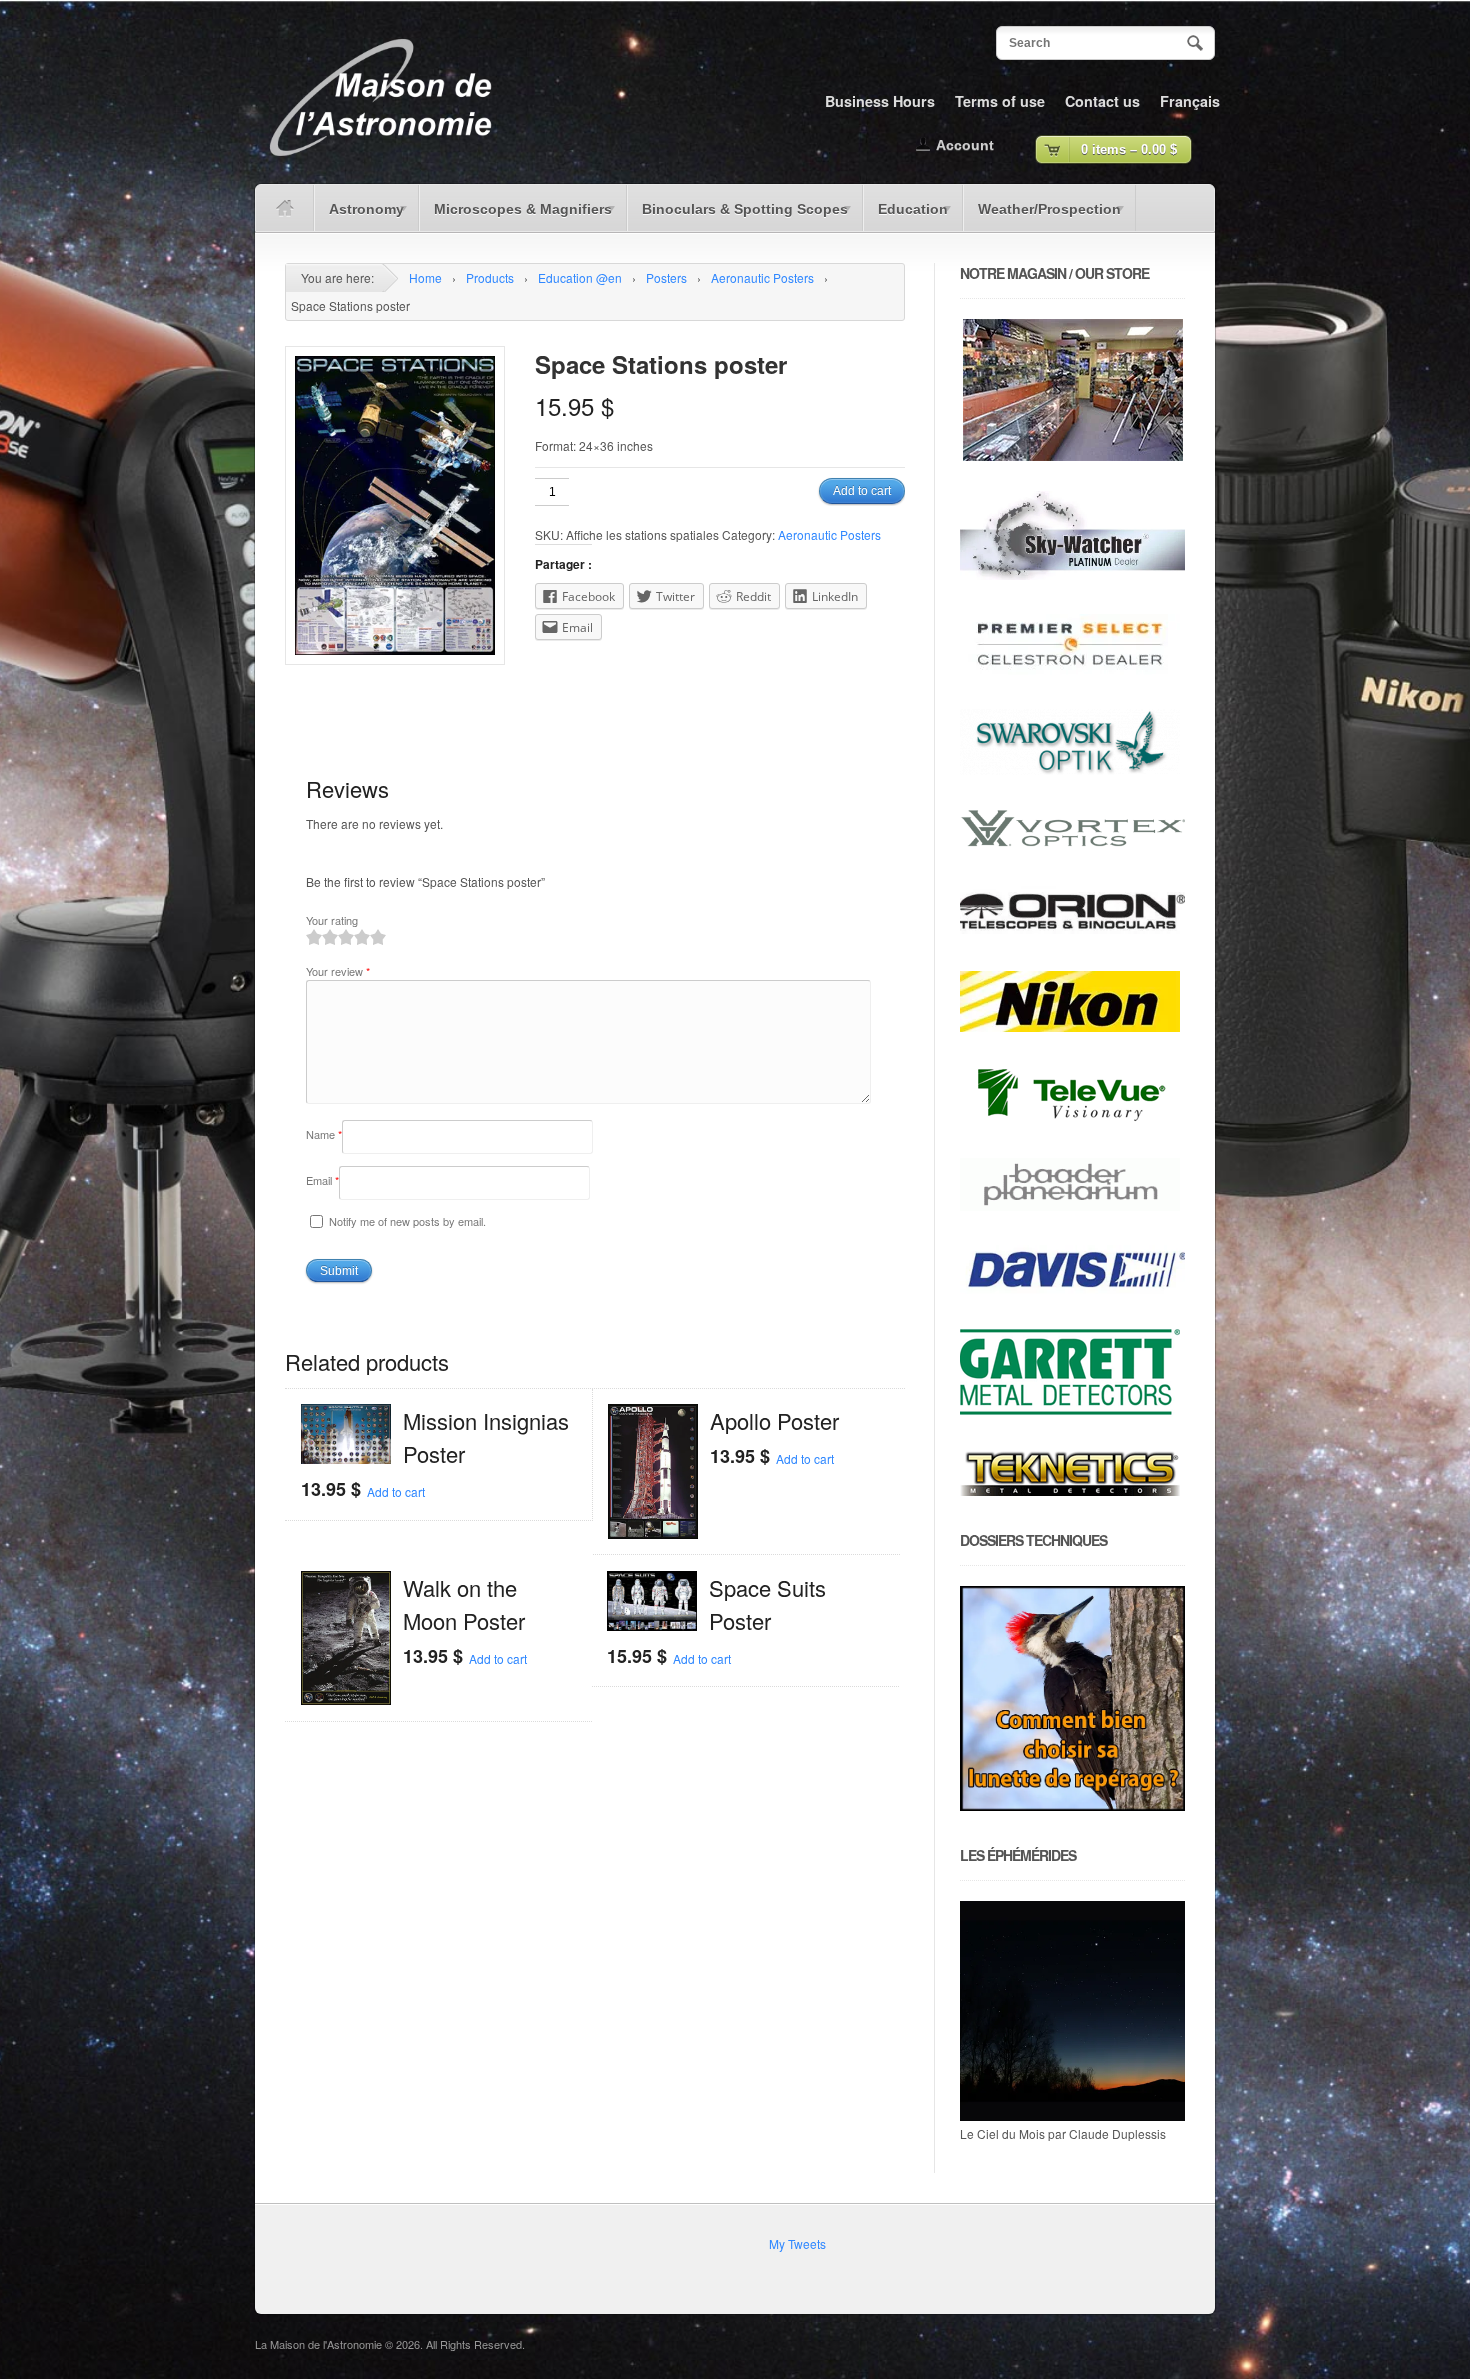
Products (490, 277)
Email (322, 1180)
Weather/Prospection (1042, 216)
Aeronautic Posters (762, 277)
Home (425, 277)
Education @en (580, 277)
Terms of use (1000, 101)
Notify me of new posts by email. (407, 1221)
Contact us (1102, 101)
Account (965, 145)
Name (324, 1134)
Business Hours (880, 101)
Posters (666, 277)
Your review (338, 971)
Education (905, 216)
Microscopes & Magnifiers (515, 216)
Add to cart (862, 491)
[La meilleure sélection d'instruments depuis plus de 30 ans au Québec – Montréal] (380, 163)
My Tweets (797, 2243)
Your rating (332, 920)
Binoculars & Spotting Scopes (737, 216)
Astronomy (359, 216)
